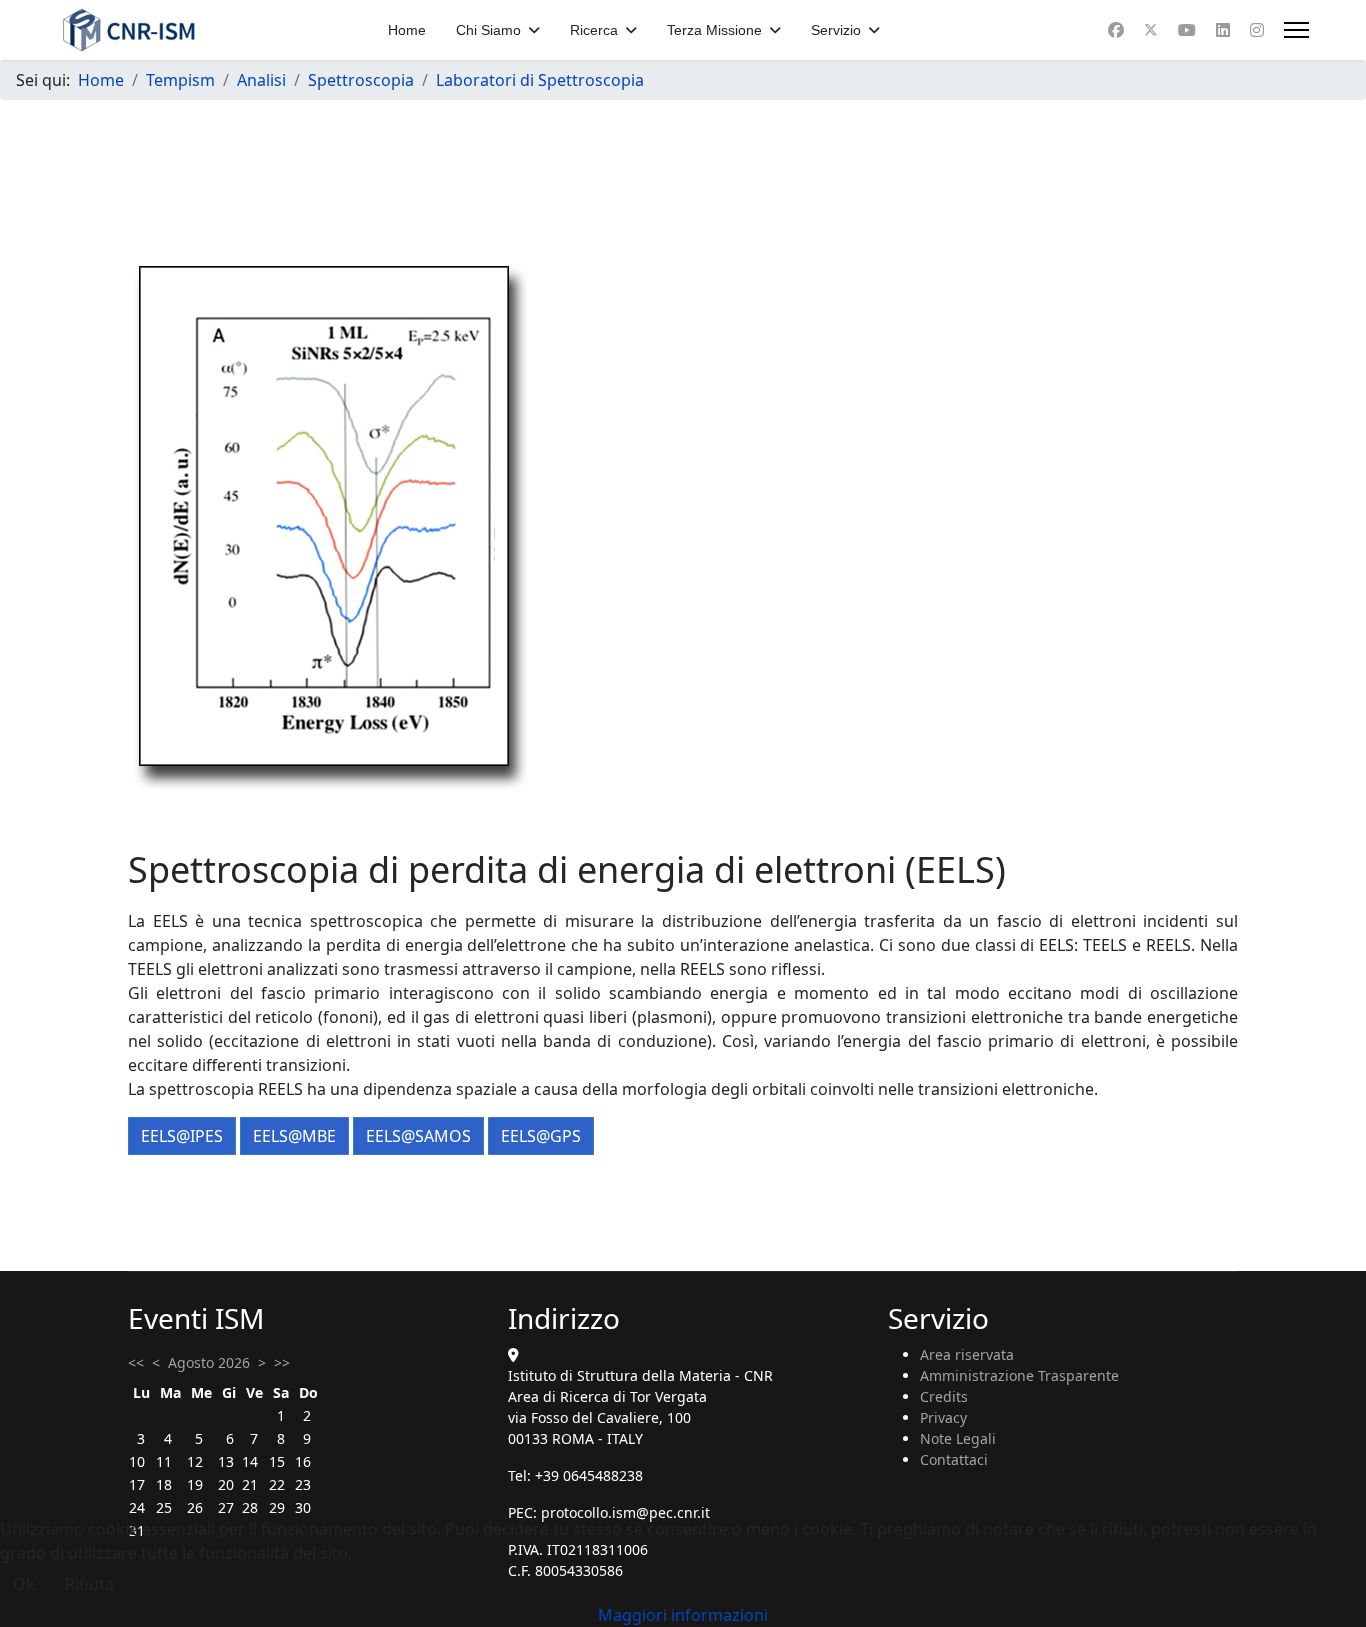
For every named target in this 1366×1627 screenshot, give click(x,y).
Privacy (943, 1417)
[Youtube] (1187, 30)
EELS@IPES (182, 1136)
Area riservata (967, 1354)
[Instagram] (1257, 30)
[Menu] (1296, 30)
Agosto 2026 (209, 1362)
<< (136, 1362)
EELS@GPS (541, 1136)
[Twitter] (1151, 30)
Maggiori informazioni (683, 1615)
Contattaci (954, 1459)
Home (407, 30)
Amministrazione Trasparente (1019, 1375)
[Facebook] (1116, 30)
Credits (944, 1396)
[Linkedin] (1223, 30)
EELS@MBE (294, 1136)
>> (282, 1362)
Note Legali (958, 1438)
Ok (24, 1584)
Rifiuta (89, 1584)
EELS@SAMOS (418, 1136)
